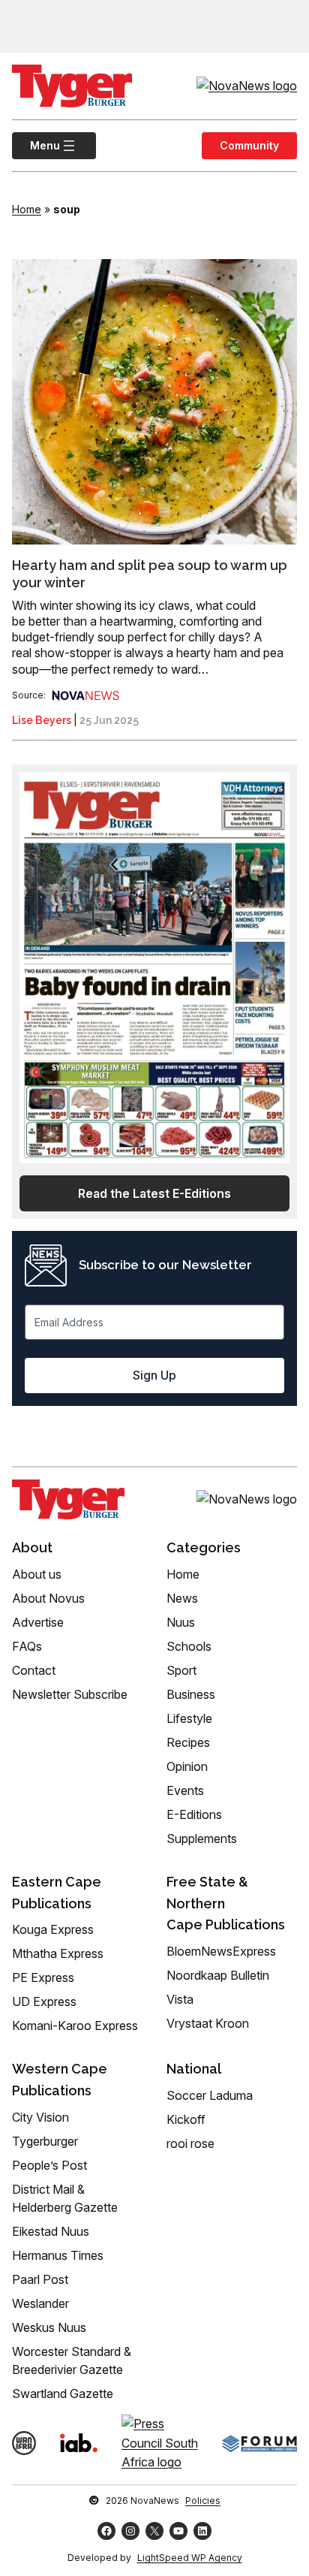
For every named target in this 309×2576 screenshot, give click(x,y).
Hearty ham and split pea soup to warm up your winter (150, 574)
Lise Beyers (42, 720)
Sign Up (154, 1375)
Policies (203, 2501)
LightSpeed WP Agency (190, 2558)
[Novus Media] (85, 695)
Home (27, 209)
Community (249, 145)
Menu (36, 145)
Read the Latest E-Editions (154, 1193)
